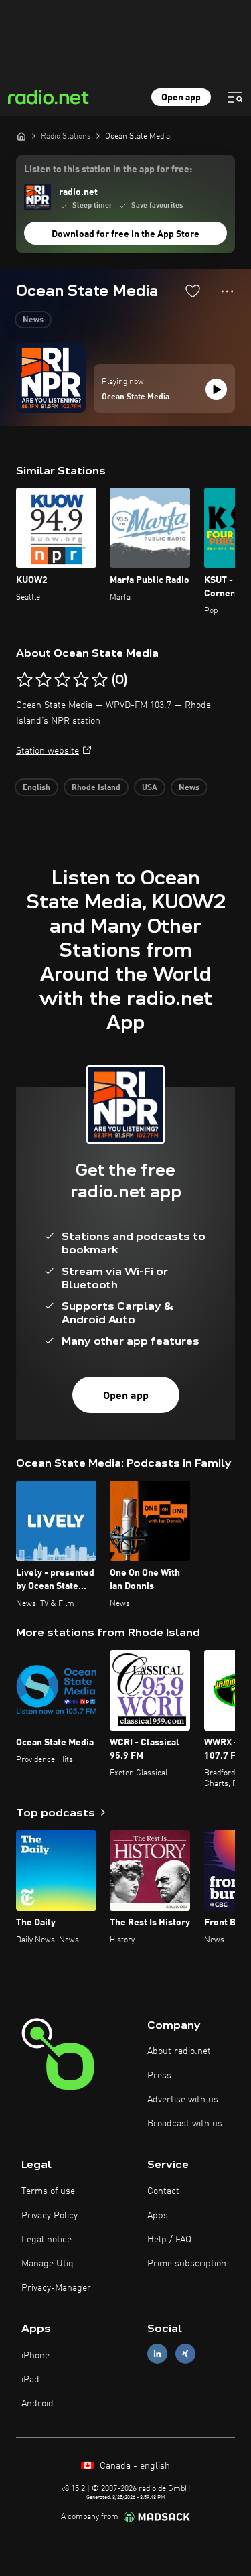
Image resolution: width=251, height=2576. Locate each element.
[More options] (227, 291)
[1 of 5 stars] (25, 680)
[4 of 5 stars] (81, 680)
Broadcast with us (185, 2124)
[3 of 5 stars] (62, 680)
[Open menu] (235, 97)
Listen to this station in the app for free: (108, 170)
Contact (163, 2191)
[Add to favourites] (193, 291)
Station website (48, 751)
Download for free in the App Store (125, 234)
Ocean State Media (136, 397)
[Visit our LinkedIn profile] (157, 2354)
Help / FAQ (169, 2240)
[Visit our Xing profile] (185, 2354)
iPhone (35, 2356)
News (33, 320)
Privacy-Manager (56, 2288)
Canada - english (134, 2466)
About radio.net (179, 2051)
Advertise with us (183, 2100)
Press (159, 2076)
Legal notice (47, 2240)
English (36, 788)
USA (150, 788)
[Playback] (216, 389)
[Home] (21, 136)
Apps (158, 2216)
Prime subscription (187, 2264)
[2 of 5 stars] (44, 680)
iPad (30, 2380)
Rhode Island (96, 788)
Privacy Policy (50, 2216)
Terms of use (48, 2191)
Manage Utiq (48, 2264)
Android (37, 2404)
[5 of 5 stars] (100, 680)
